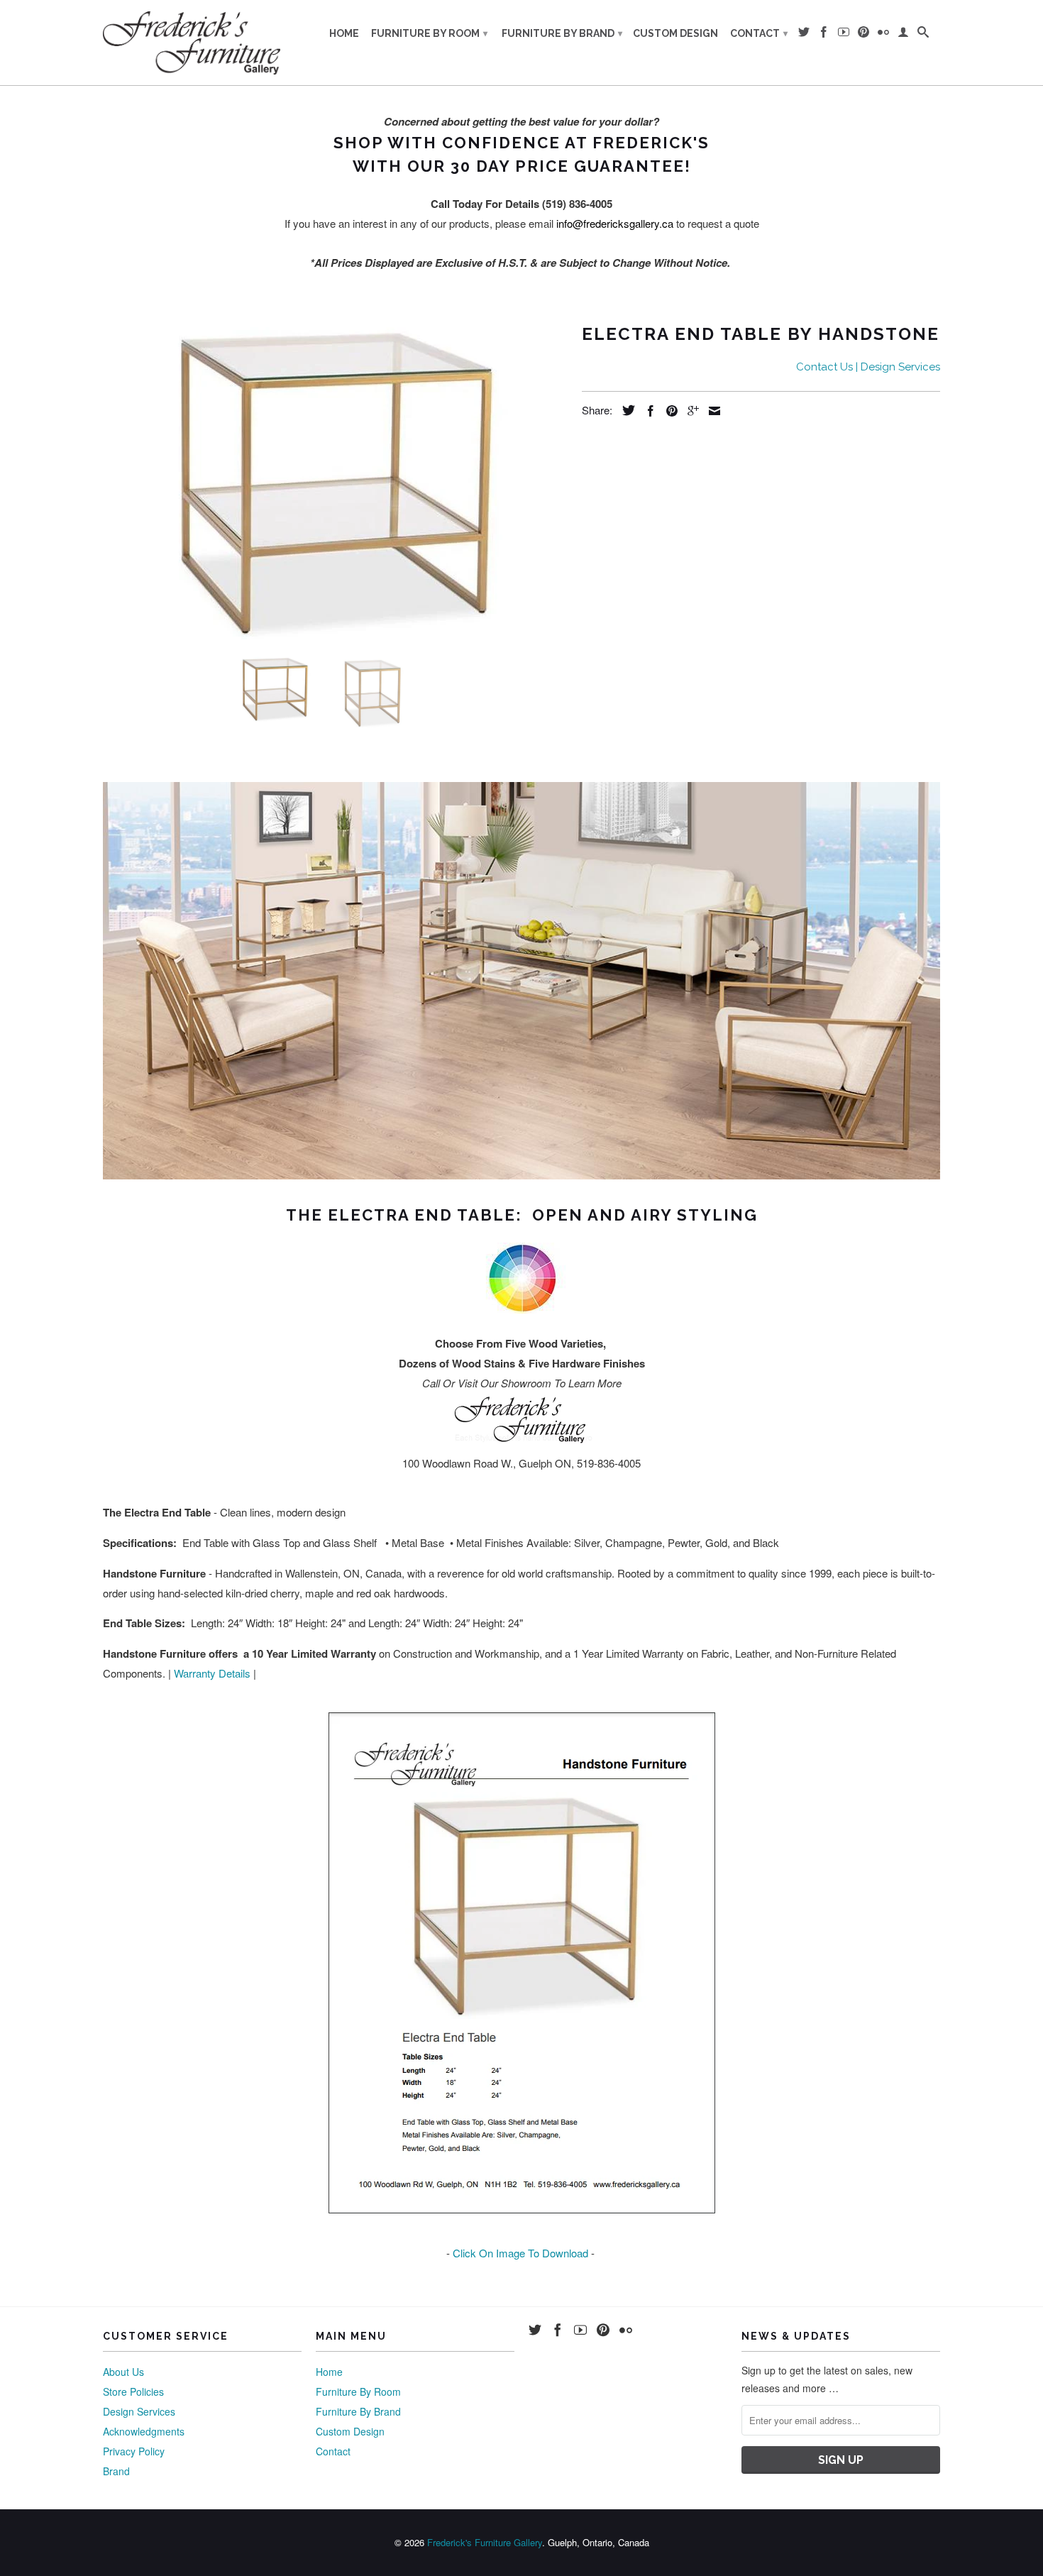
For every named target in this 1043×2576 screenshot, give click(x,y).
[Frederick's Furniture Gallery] (192, 43)
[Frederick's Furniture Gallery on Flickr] (883, 35)
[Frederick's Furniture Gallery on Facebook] (824, 35)
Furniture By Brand (562, 33)
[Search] (923, 35)
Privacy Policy (134, 2451)
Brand (116, 2471)
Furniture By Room (429, 33)
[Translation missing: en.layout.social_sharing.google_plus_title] (690, 411)
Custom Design (675, 33)
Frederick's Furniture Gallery (485, 2542)
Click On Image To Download (520, 2253)
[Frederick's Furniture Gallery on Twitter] (804, 35)
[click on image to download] (521, 1963)
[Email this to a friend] (711, 411)
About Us (123, 2372)
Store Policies (133, 2391)
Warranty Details (212, 1673)
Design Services (139, 2411)
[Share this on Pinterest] (668, 411)
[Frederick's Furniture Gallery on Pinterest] (863, 35)
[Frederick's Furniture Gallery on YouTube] (844, 35)
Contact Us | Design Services (868, 367)
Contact (759, 33)
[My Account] (903, 35)
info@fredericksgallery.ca (615, 223)
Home (344, 33)
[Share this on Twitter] (625, 410)
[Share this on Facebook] (647, 411)
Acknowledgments (144, 2431)
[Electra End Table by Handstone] (335, 479)
